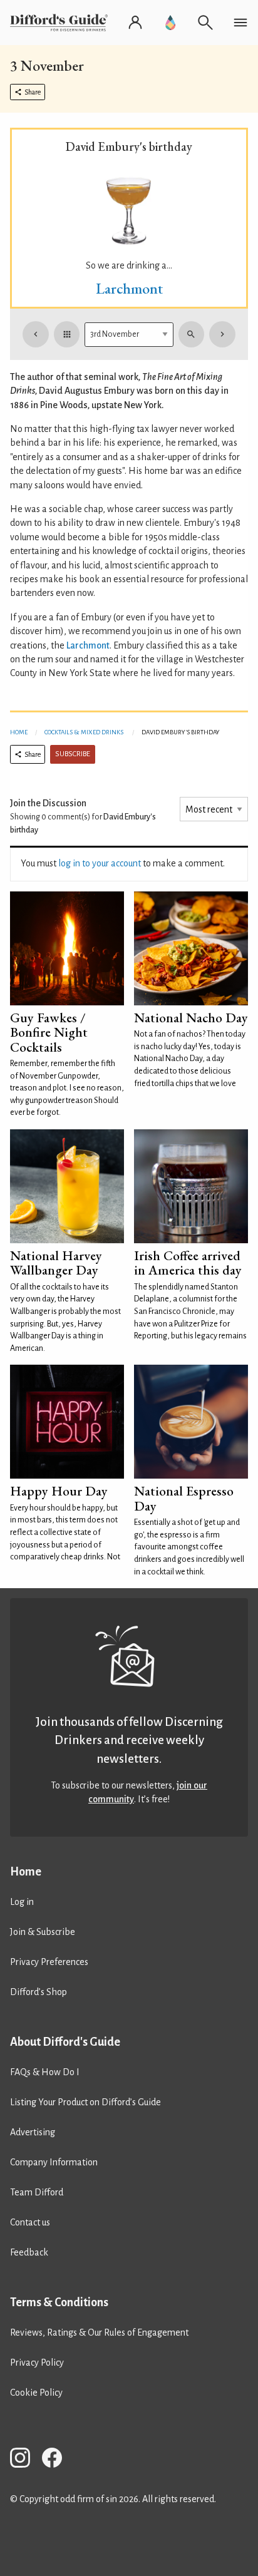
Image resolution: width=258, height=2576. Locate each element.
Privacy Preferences (49, 1962)
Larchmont (129, 288)
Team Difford (37, 2192)
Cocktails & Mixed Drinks (84, 732)
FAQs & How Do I (45, 2072)
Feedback (29, 2252)
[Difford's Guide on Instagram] (25, 2460)
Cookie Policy (36, 2393)
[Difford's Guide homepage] (61, 23)
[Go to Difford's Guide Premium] (170, 23)
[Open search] (205, 23)
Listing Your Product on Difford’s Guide (85, 2102)
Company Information (54, 2162)
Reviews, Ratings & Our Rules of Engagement (99, 2332)
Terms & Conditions (59, 2302)
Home (19, 732)
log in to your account (100, 863)
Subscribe (73, 754)
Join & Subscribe (43, 1932)
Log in (22, 1902)
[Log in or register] (135, 23)
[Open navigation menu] (240, 23)
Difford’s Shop (39, 1992)
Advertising (33, 2132)
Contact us (30, 2222)
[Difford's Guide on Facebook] (57, 2460)
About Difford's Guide (65, 2042)
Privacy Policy (37, 2363)
